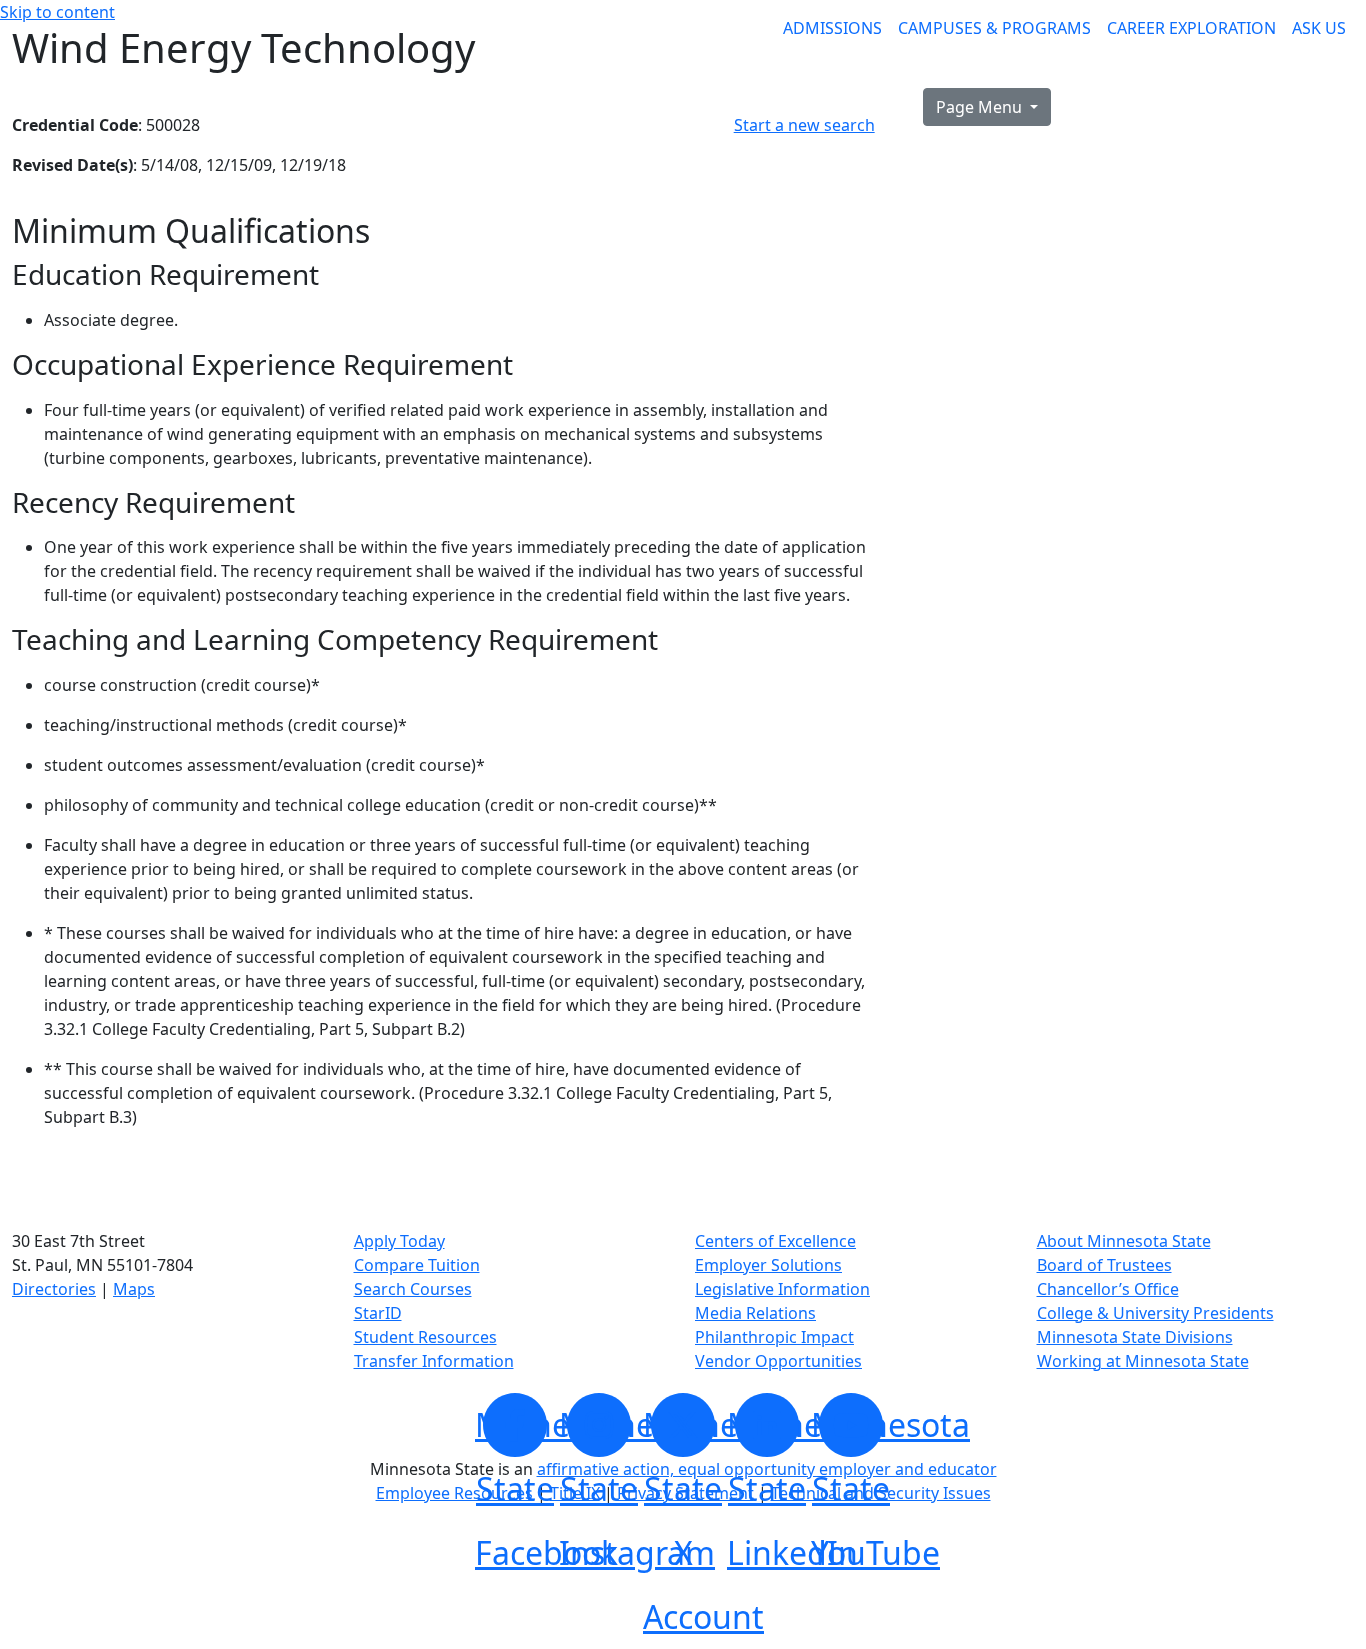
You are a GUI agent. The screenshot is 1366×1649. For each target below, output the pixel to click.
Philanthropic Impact (774, 1337)
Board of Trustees (1104, 1265)
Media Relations (755, 1313)
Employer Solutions (768, 1265)
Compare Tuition (417, 1265)
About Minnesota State (1124, 1241)
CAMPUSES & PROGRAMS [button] (994, 28)
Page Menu (981, 107)
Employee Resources (454, 1493)
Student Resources (425, 1337)
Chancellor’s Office (1108, 1289)
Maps (134, 1289)
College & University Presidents (1155, 1313)
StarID (378, 1313)
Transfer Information (434, 1361)
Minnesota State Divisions (1135, 1337)
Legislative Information (782, 1289)
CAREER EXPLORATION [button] (1191, 28)
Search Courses (413, 1289)
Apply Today (399, 1241)
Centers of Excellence (775, 1241)
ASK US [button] (1319, 28)
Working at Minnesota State (1143, 1361)
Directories (54, 1289)
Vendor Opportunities (778, 1361)
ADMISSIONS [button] (832, 28)
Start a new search (804, 125)
